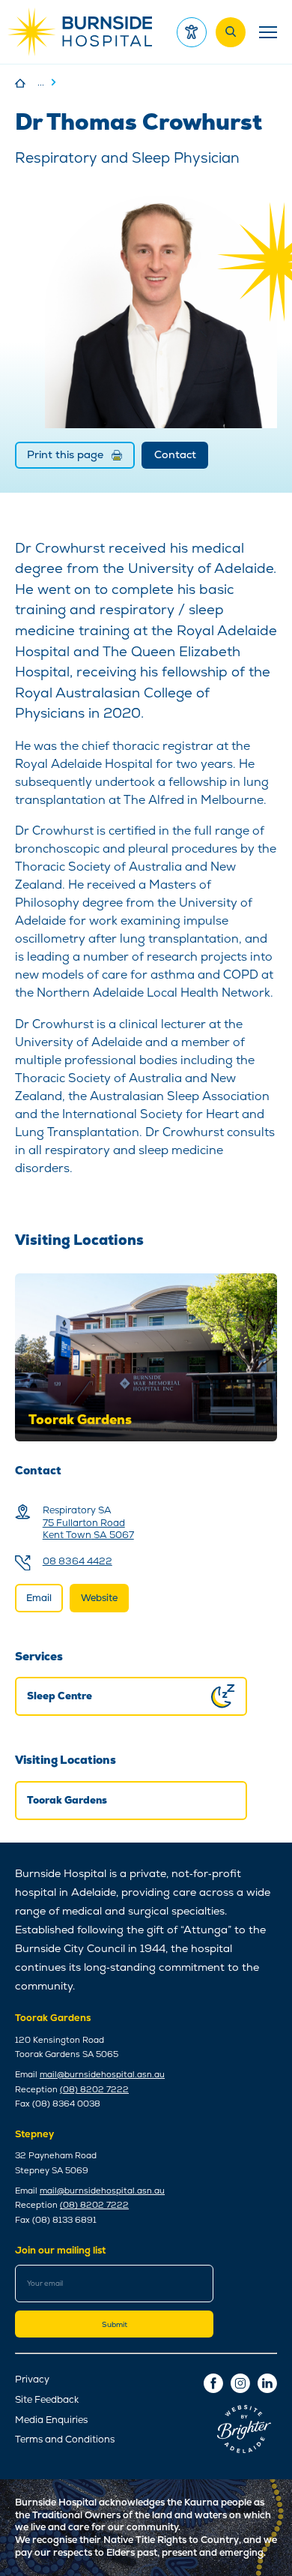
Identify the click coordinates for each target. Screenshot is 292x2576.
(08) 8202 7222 (94, 2089)
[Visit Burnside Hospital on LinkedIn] (267, 2383)
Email (39, 1598)
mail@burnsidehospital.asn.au (102, 2074)
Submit (115, 2324)
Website (99, 1598)
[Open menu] (266, 32)
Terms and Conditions (65, 2440)
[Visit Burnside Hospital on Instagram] (240, 2383)
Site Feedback (47, 2400)
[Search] (231, 32)
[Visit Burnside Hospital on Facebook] (213, 2383)
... (41, 82)
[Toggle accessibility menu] (192, 32)
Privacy (32, 2380)
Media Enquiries (51, 2420)
